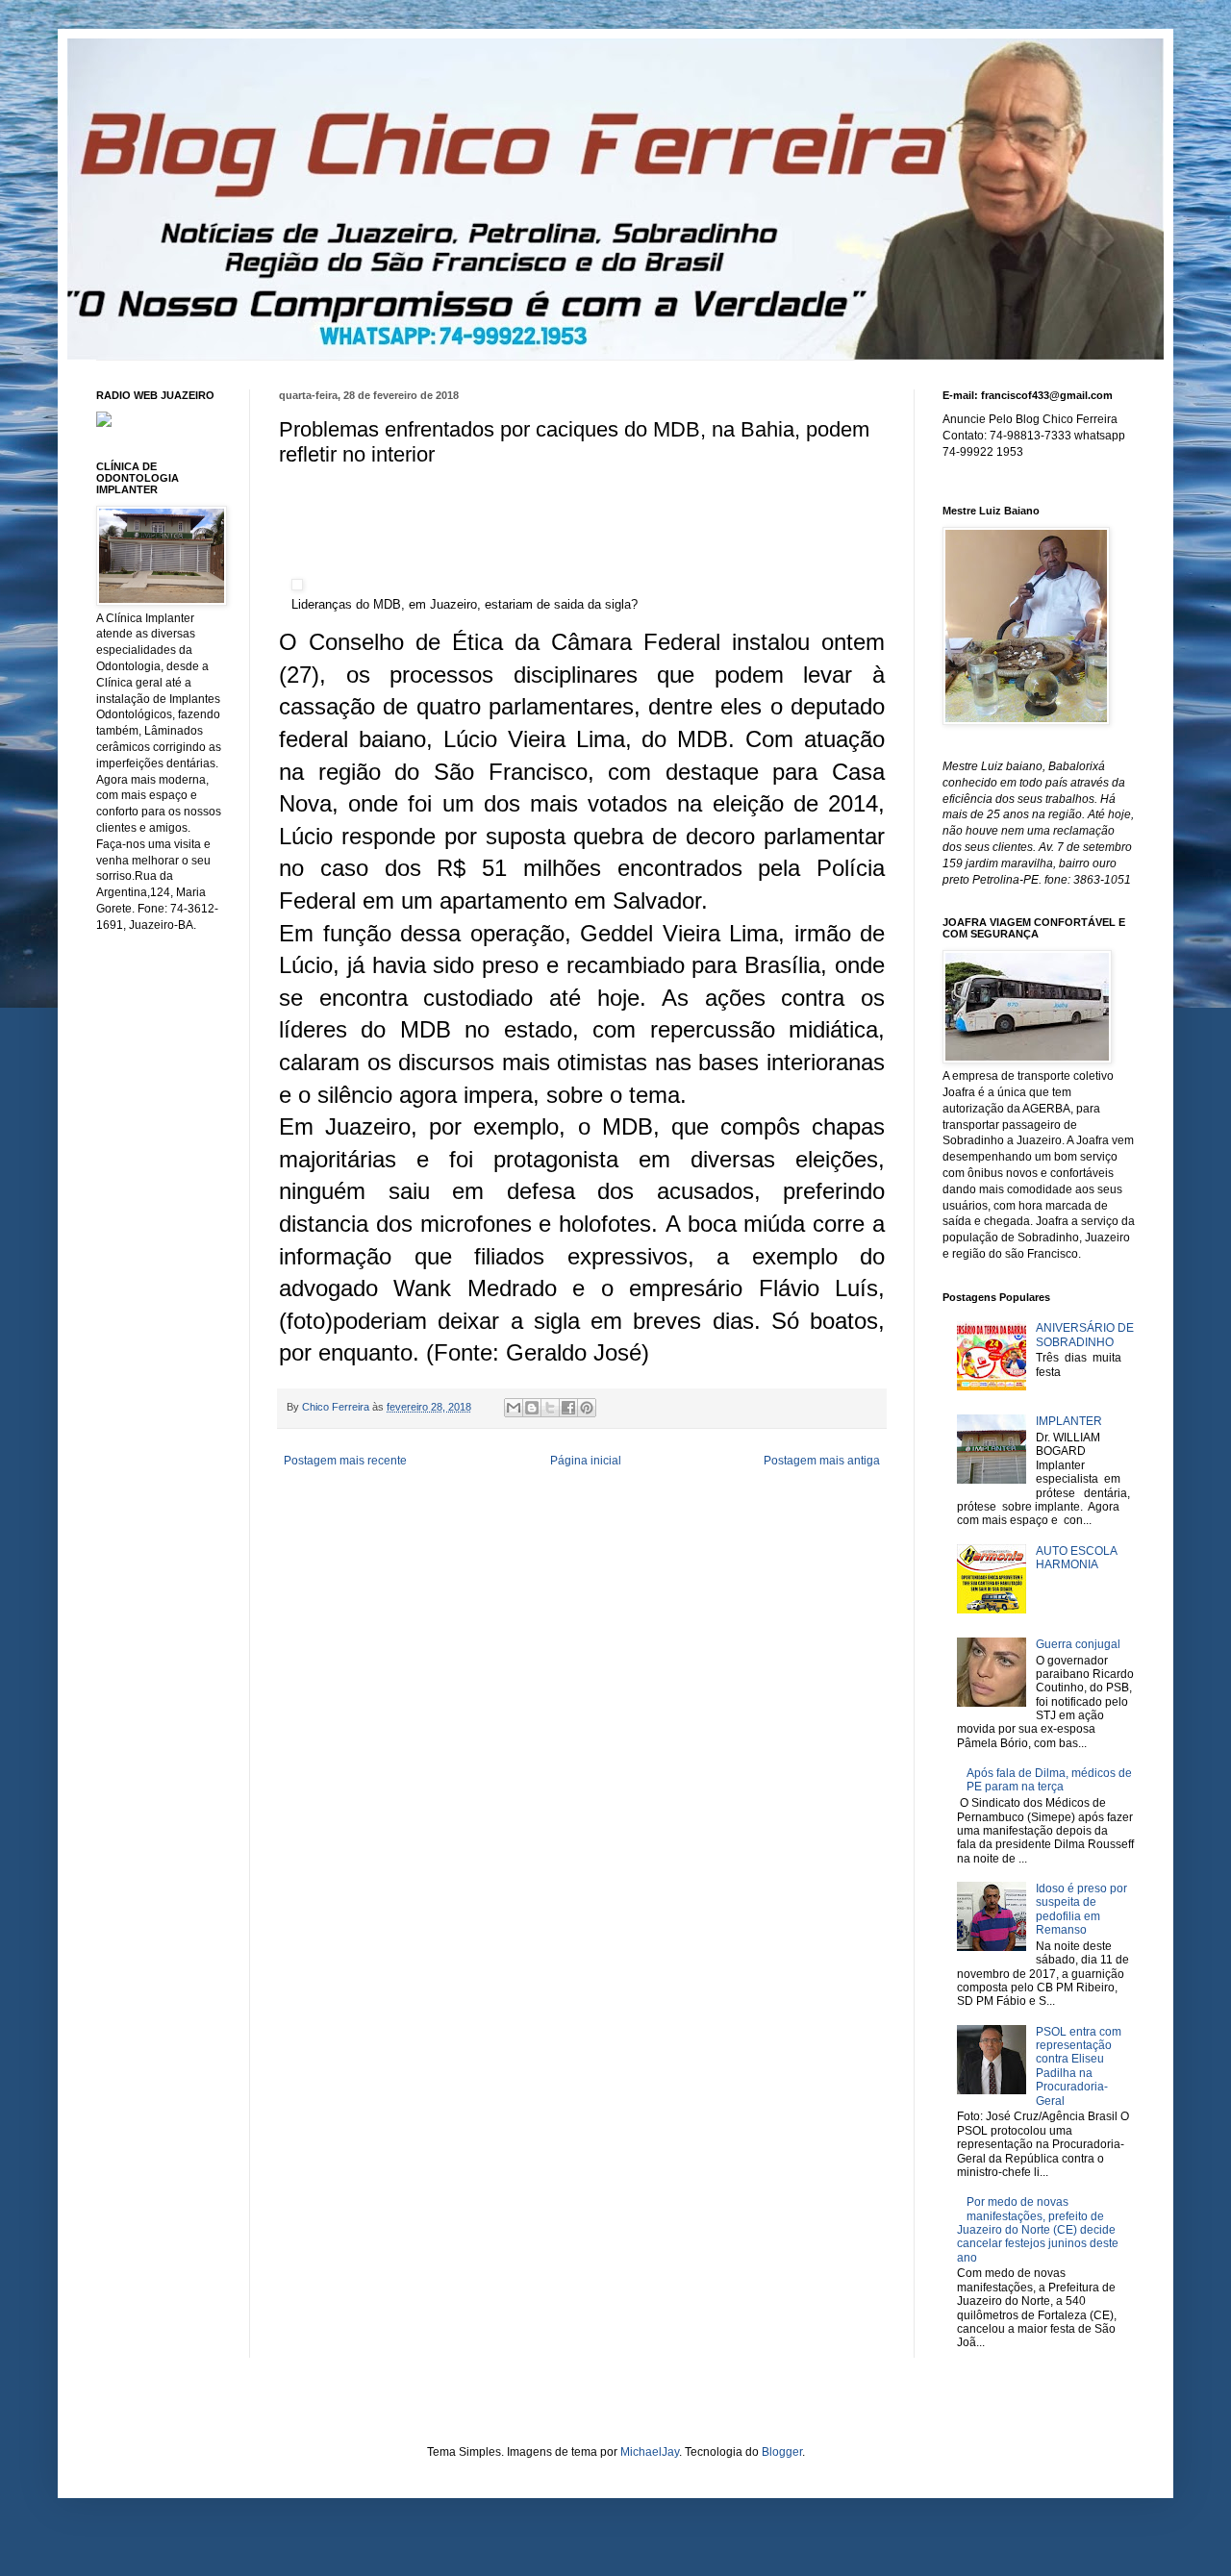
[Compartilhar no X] (550, 1408)
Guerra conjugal (1078, 1644)
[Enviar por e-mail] (514, 1408)
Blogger (782, 2452)
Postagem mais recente (345, 1461)
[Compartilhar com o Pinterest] (587, 1408)
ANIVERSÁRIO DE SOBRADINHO (1085, 1335)
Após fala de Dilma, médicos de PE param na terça (1049, 1780)
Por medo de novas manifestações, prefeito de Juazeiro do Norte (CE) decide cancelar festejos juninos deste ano (1038, 2230)
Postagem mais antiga (822, 1461)
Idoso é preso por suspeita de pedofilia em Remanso (1081, 1909)
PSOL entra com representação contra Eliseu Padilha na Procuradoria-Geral (1079, 2066)
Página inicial (586, 1461)
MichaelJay (650, 2452)
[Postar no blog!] (532, 1408)
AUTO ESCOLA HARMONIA (1076, 1558)
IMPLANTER (1069, 1421)
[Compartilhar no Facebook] (568, 1408)
